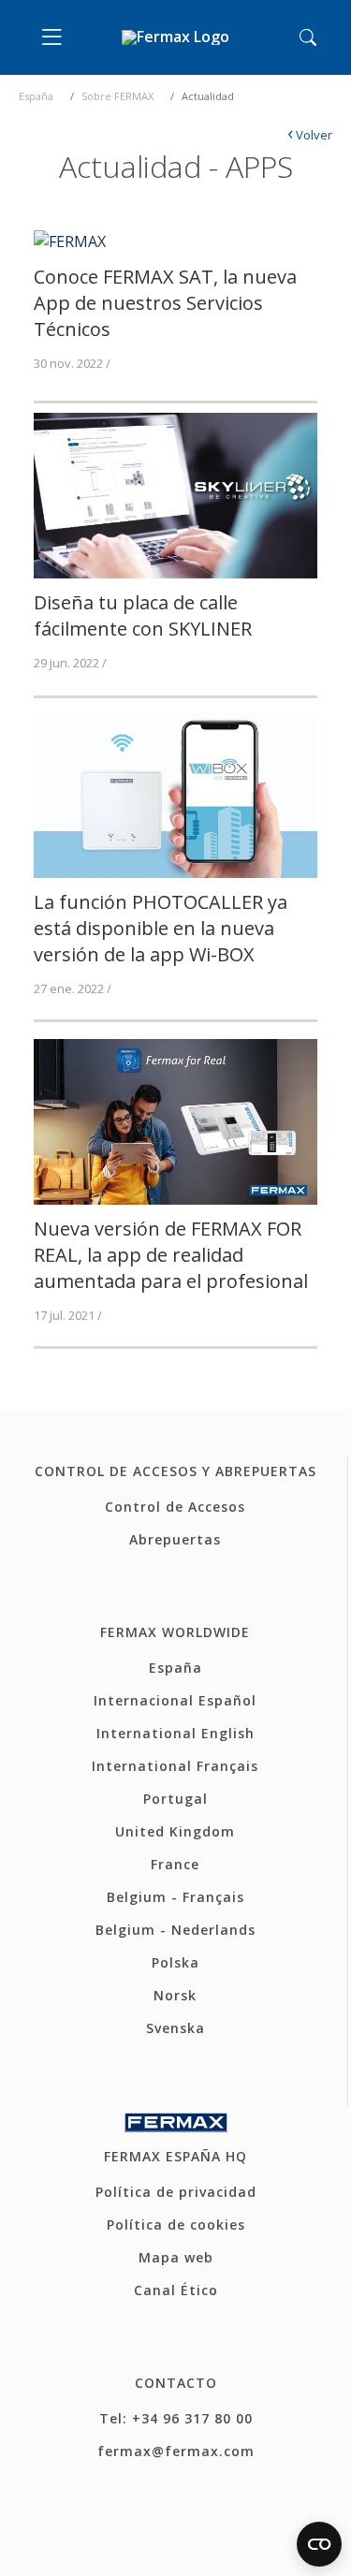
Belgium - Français (175, 1897)
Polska (175, 1962)
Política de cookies (176, 2225)
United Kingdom (175, 1831)
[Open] (56, 37)
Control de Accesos (175, 1507)
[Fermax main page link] (175, 38)
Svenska (175, 2028)
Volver (310, 135)
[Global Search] (308, 37)
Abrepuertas (175, 1539)
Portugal (175, 1799)
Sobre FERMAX (117, 96)
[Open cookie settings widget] (319, 2544)
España (36, 96)
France (175, 1864)
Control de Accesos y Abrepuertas (175, 1471)
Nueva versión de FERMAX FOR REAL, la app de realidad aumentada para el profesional (171, 1255)
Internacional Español (175, 1700)
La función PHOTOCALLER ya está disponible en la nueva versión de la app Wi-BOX (161, 928)
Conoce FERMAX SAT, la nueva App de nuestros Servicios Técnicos (165, 303)
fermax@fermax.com (176, 2451)
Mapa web (176, 2257)
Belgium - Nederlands (175, 1930)
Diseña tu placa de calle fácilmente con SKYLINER (143, 615)
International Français (175, 1766)
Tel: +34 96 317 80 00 (176, 2418)
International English (175, 1733)
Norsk (175, 1995)
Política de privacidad (176, 2192)
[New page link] (70, 240)
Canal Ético (176, 2290)
